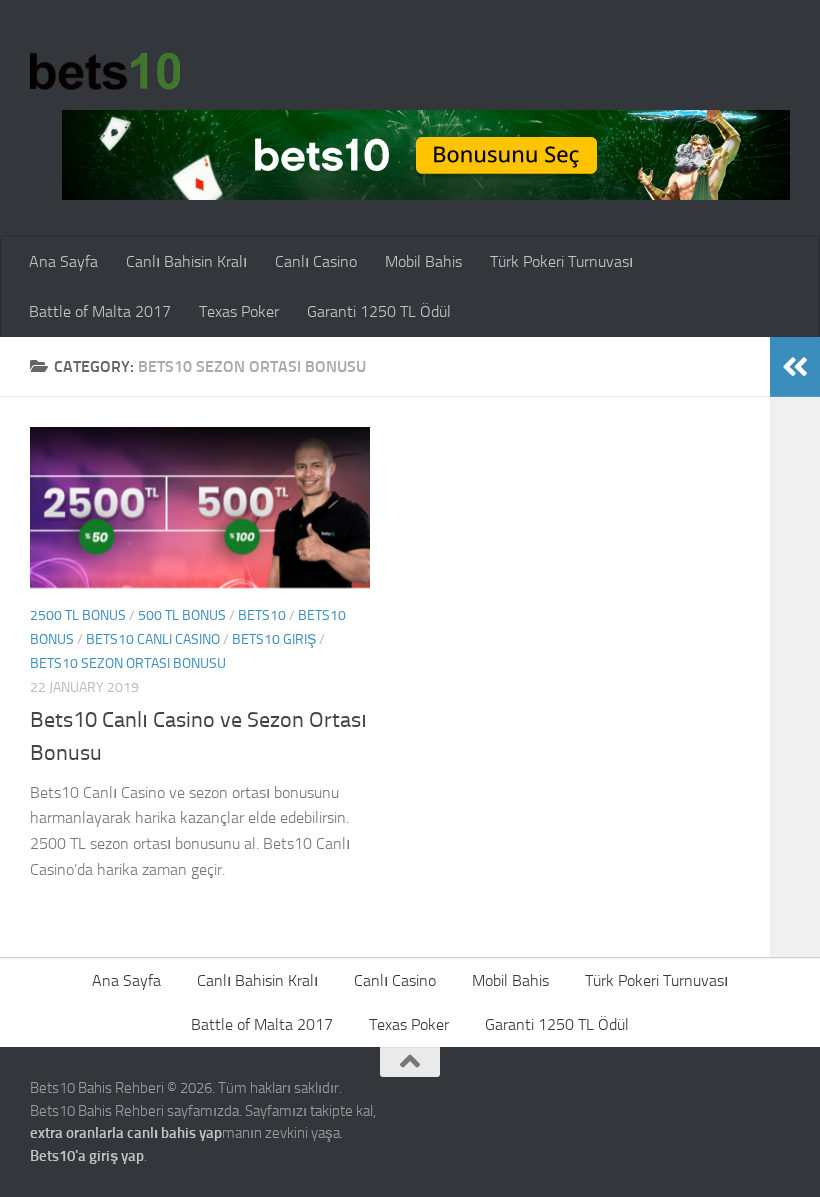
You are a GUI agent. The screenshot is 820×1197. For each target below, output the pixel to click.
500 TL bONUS (182, 615)
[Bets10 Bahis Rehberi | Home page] (105, 70)
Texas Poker (239, 311)
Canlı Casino (316, 261)
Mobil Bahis (423, 261)
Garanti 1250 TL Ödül (379, 311)
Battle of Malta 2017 (100, 311)
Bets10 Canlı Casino (153, 639)
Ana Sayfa (63, 261)
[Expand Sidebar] (795, 367)
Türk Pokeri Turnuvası (561, 261)
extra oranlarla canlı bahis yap (126, 1133)
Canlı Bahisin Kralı (186, 261)
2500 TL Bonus (78, 615)
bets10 (262, 615)
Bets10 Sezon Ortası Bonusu (128, 663)
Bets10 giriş (274, 639)
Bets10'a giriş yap (87, 1156)
